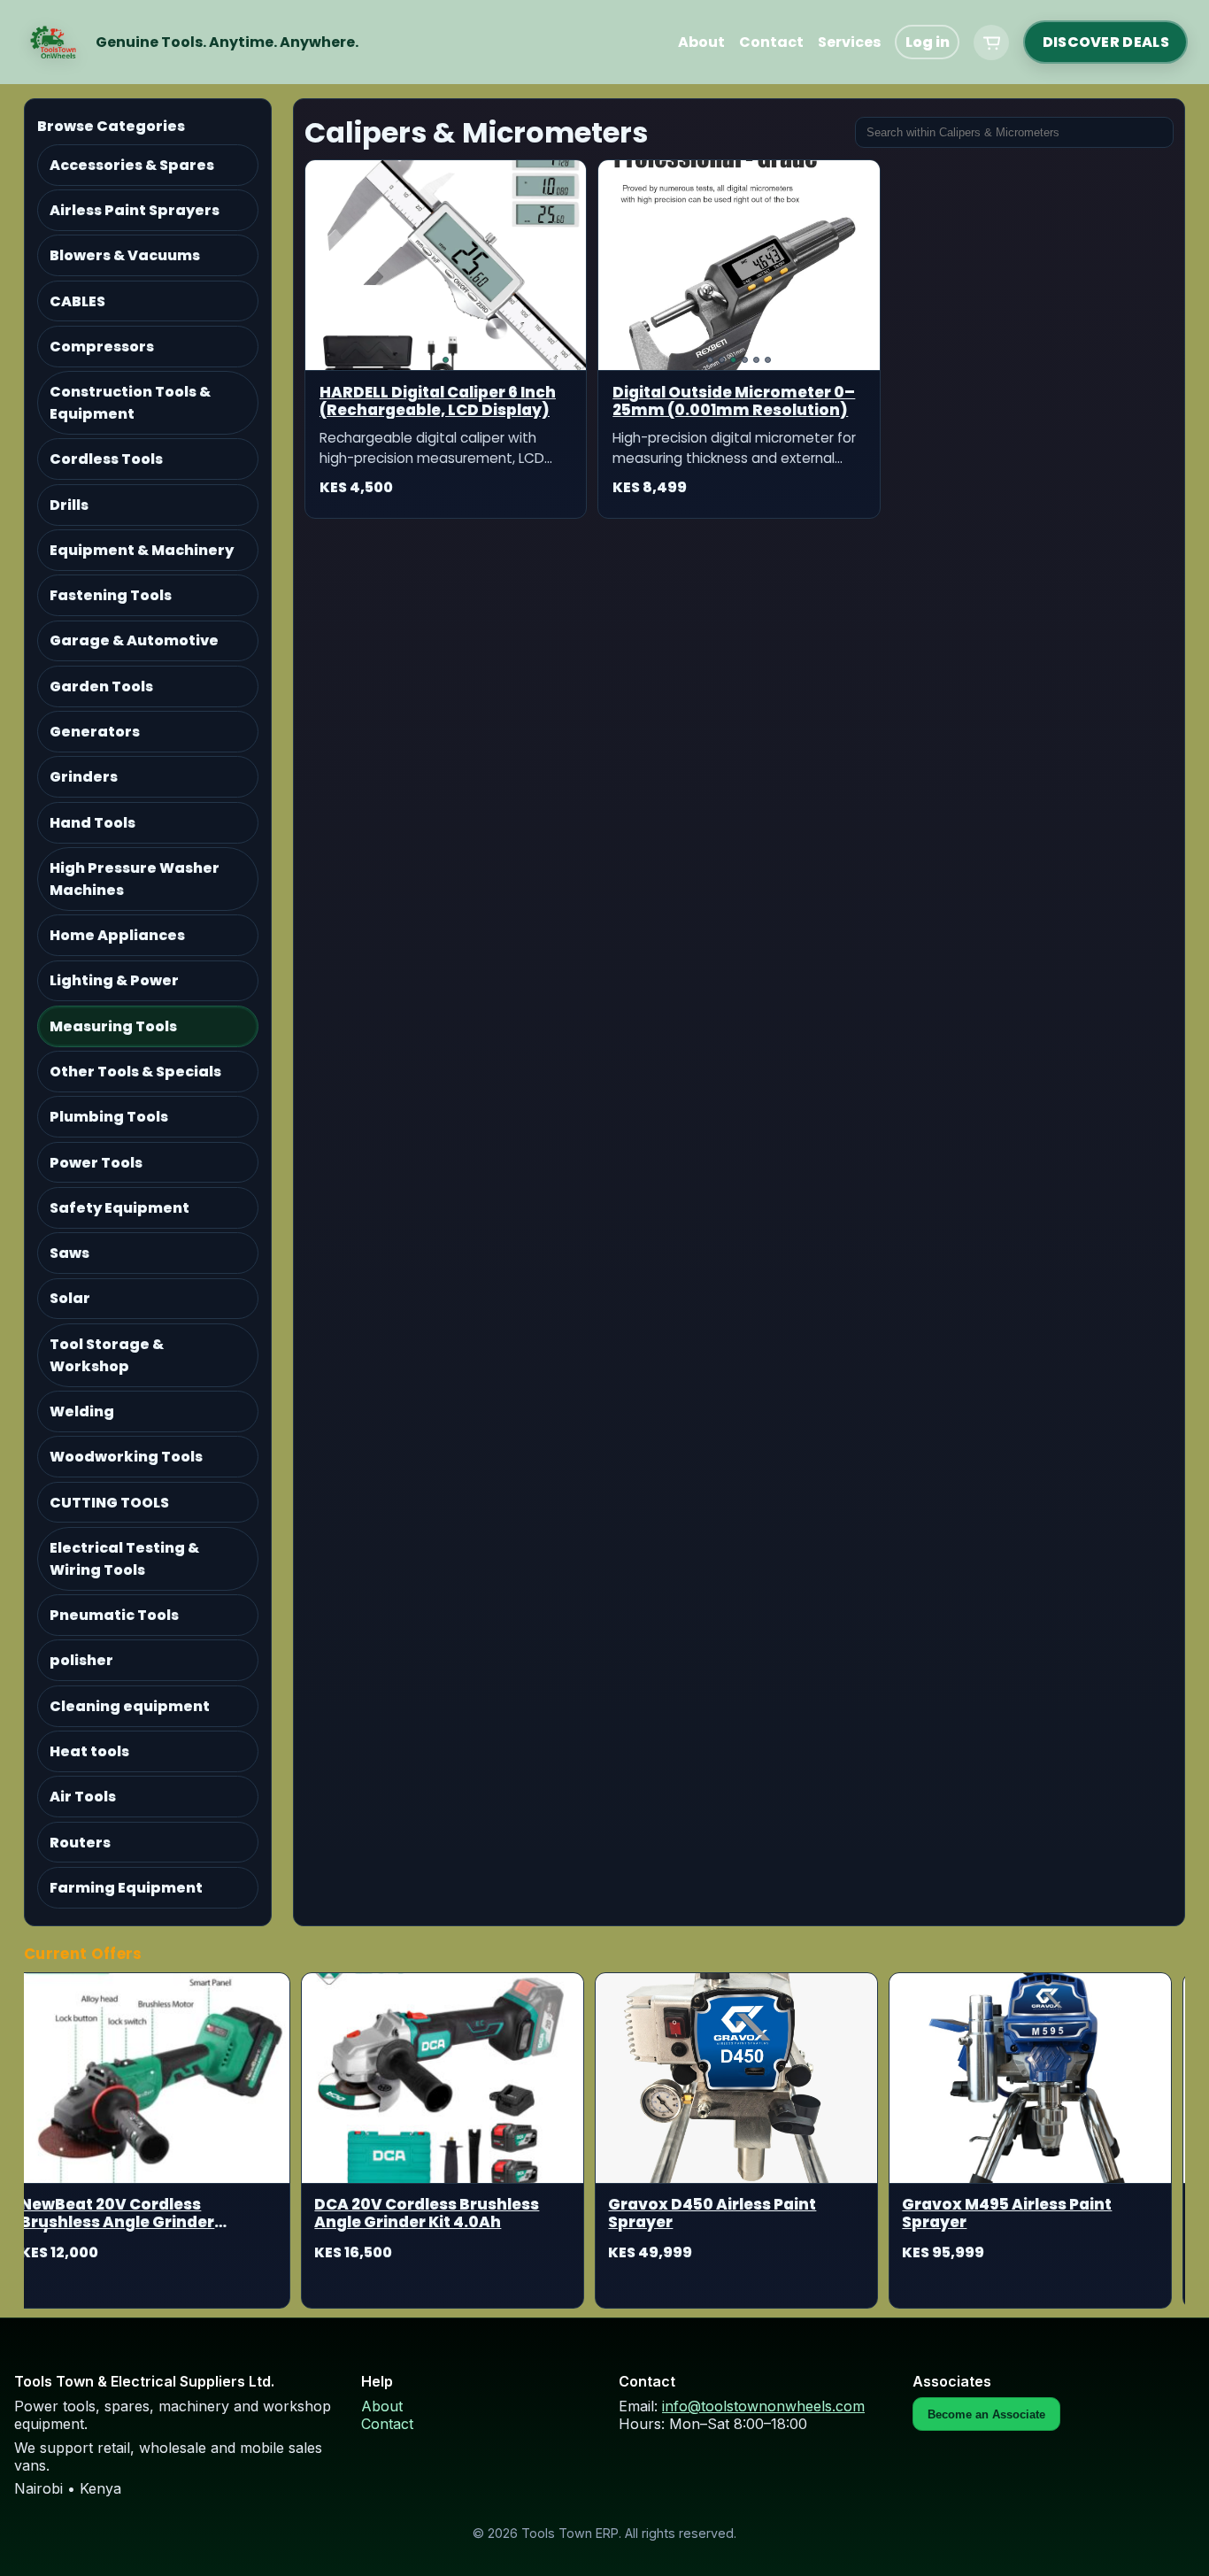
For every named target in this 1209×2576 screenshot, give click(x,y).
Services (849, 42)
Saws (69, 1253)
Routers (80, 1843)
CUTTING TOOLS (109, 1503)
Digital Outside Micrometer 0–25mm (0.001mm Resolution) (734, 401)
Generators (95, 732)
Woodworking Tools (126, 1457)
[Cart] (991, 42)
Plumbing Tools (109, 1117)
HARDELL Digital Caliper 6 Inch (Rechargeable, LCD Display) (438, 401)
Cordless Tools (106, 459)
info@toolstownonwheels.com (763, 2406)
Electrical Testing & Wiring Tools (124, 1559)
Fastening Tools (111, 595)
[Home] (53, 42)
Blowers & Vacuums (125, 255)
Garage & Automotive (134, 640)
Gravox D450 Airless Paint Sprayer (685, 2214)
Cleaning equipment (130, 1706)
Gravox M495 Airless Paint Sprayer (980, 2214)
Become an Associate (986, 2414)
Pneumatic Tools (114, 1615)
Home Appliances (117, 935)
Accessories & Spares (132, 165)
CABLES (77, 301)
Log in (928, 42)
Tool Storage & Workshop (107, 1355)
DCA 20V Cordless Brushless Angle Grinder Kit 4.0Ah (400, 2214)
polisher (81, 1660)
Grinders (84, 777)
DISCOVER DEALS (1106, 42)
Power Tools (96, 1163)
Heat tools (89, 1751)
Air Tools (83, 1797)
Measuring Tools (113, 1026)
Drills (69, 505)
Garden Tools (101, 686)
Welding (82, 1411)
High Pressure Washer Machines (135, 879)
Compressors (102, 347)
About (701, 42)
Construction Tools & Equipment (130, 403)
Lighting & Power (114, 980)
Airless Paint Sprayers (135, 210)
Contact (771, 42)
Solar (70, 1298)
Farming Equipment (126, 1888)
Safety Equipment (119, 1208)
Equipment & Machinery (142, 550)
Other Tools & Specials (135, 1072)
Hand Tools (92, 823)
